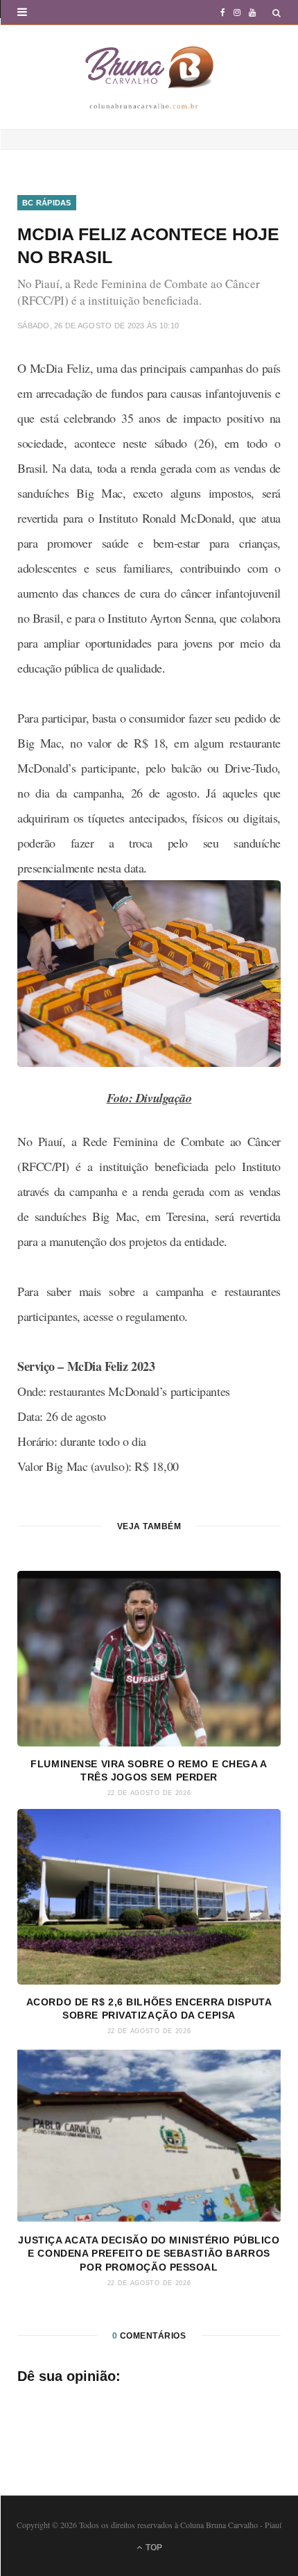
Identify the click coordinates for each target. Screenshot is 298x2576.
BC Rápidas (47, 203)
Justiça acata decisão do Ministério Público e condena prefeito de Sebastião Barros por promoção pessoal (149, 2254)
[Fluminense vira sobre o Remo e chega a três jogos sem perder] (149, 1659)
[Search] (277, 13)
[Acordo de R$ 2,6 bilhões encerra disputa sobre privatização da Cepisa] (149, 1897)
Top (153, 2548)
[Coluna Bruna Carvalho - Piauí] (149, 77)
